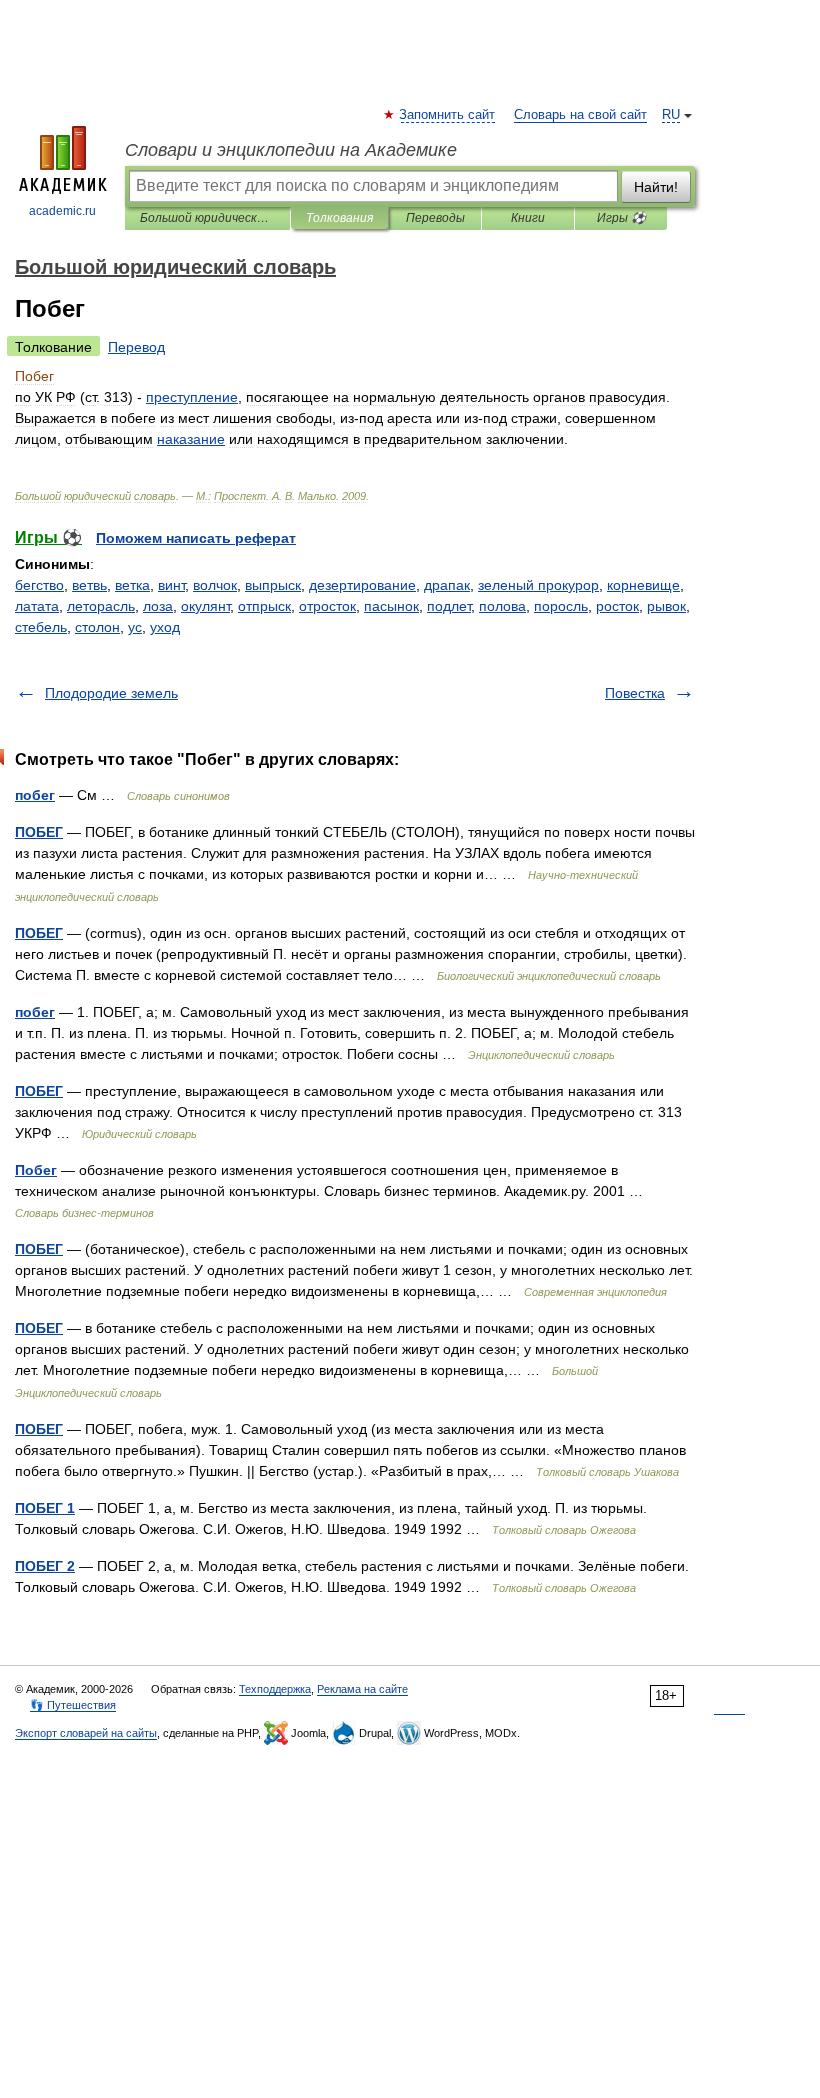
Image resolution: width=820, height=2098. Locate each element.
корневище (643, 585)
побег (35, 795)
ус (135, 627)
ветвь (89, 585)
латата (37, 606)
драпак (447, 585)
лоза (158, 606)
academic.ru (62, 211)
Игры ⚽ (621, 218)
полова (502, 606)
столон (97, 627)
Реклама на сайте (362, 1689)
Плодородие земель (111, 693)
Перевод (136, 347)
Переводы (435, 218)
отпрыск (264, 606)
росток (617, 606)
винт (171, 585)
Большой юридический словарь (207, 218)
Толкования (339, 218)
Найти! (656, 187)
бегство (39, 585)
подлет (449, 606)
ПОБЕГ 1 (45, 1508)
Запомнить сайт (448, 115)
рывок (666, 606)
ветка (132, 585)
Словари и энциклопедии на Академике (291, 150)
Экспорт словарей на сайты (86, 1733)
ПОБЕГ (39, 832)
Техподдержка (275, 1689)
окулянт (205, 606)
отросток (327, 606)
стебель (41, 627)
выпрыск (273, 585)
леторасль (101, 606)
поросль (561, 606)
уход (165, 627)
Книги (528, 218)
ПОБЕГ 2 (45, 1566)
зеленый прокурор (538, 585)
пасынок (391, 606)
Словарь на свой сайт (580, 115)
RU (671, 115)
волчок (215, 585)
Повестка (635, 693)
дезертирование (362, 585)
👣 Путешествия (73, 1705)
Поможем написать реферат (196, 538)
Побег (36, 1170)
